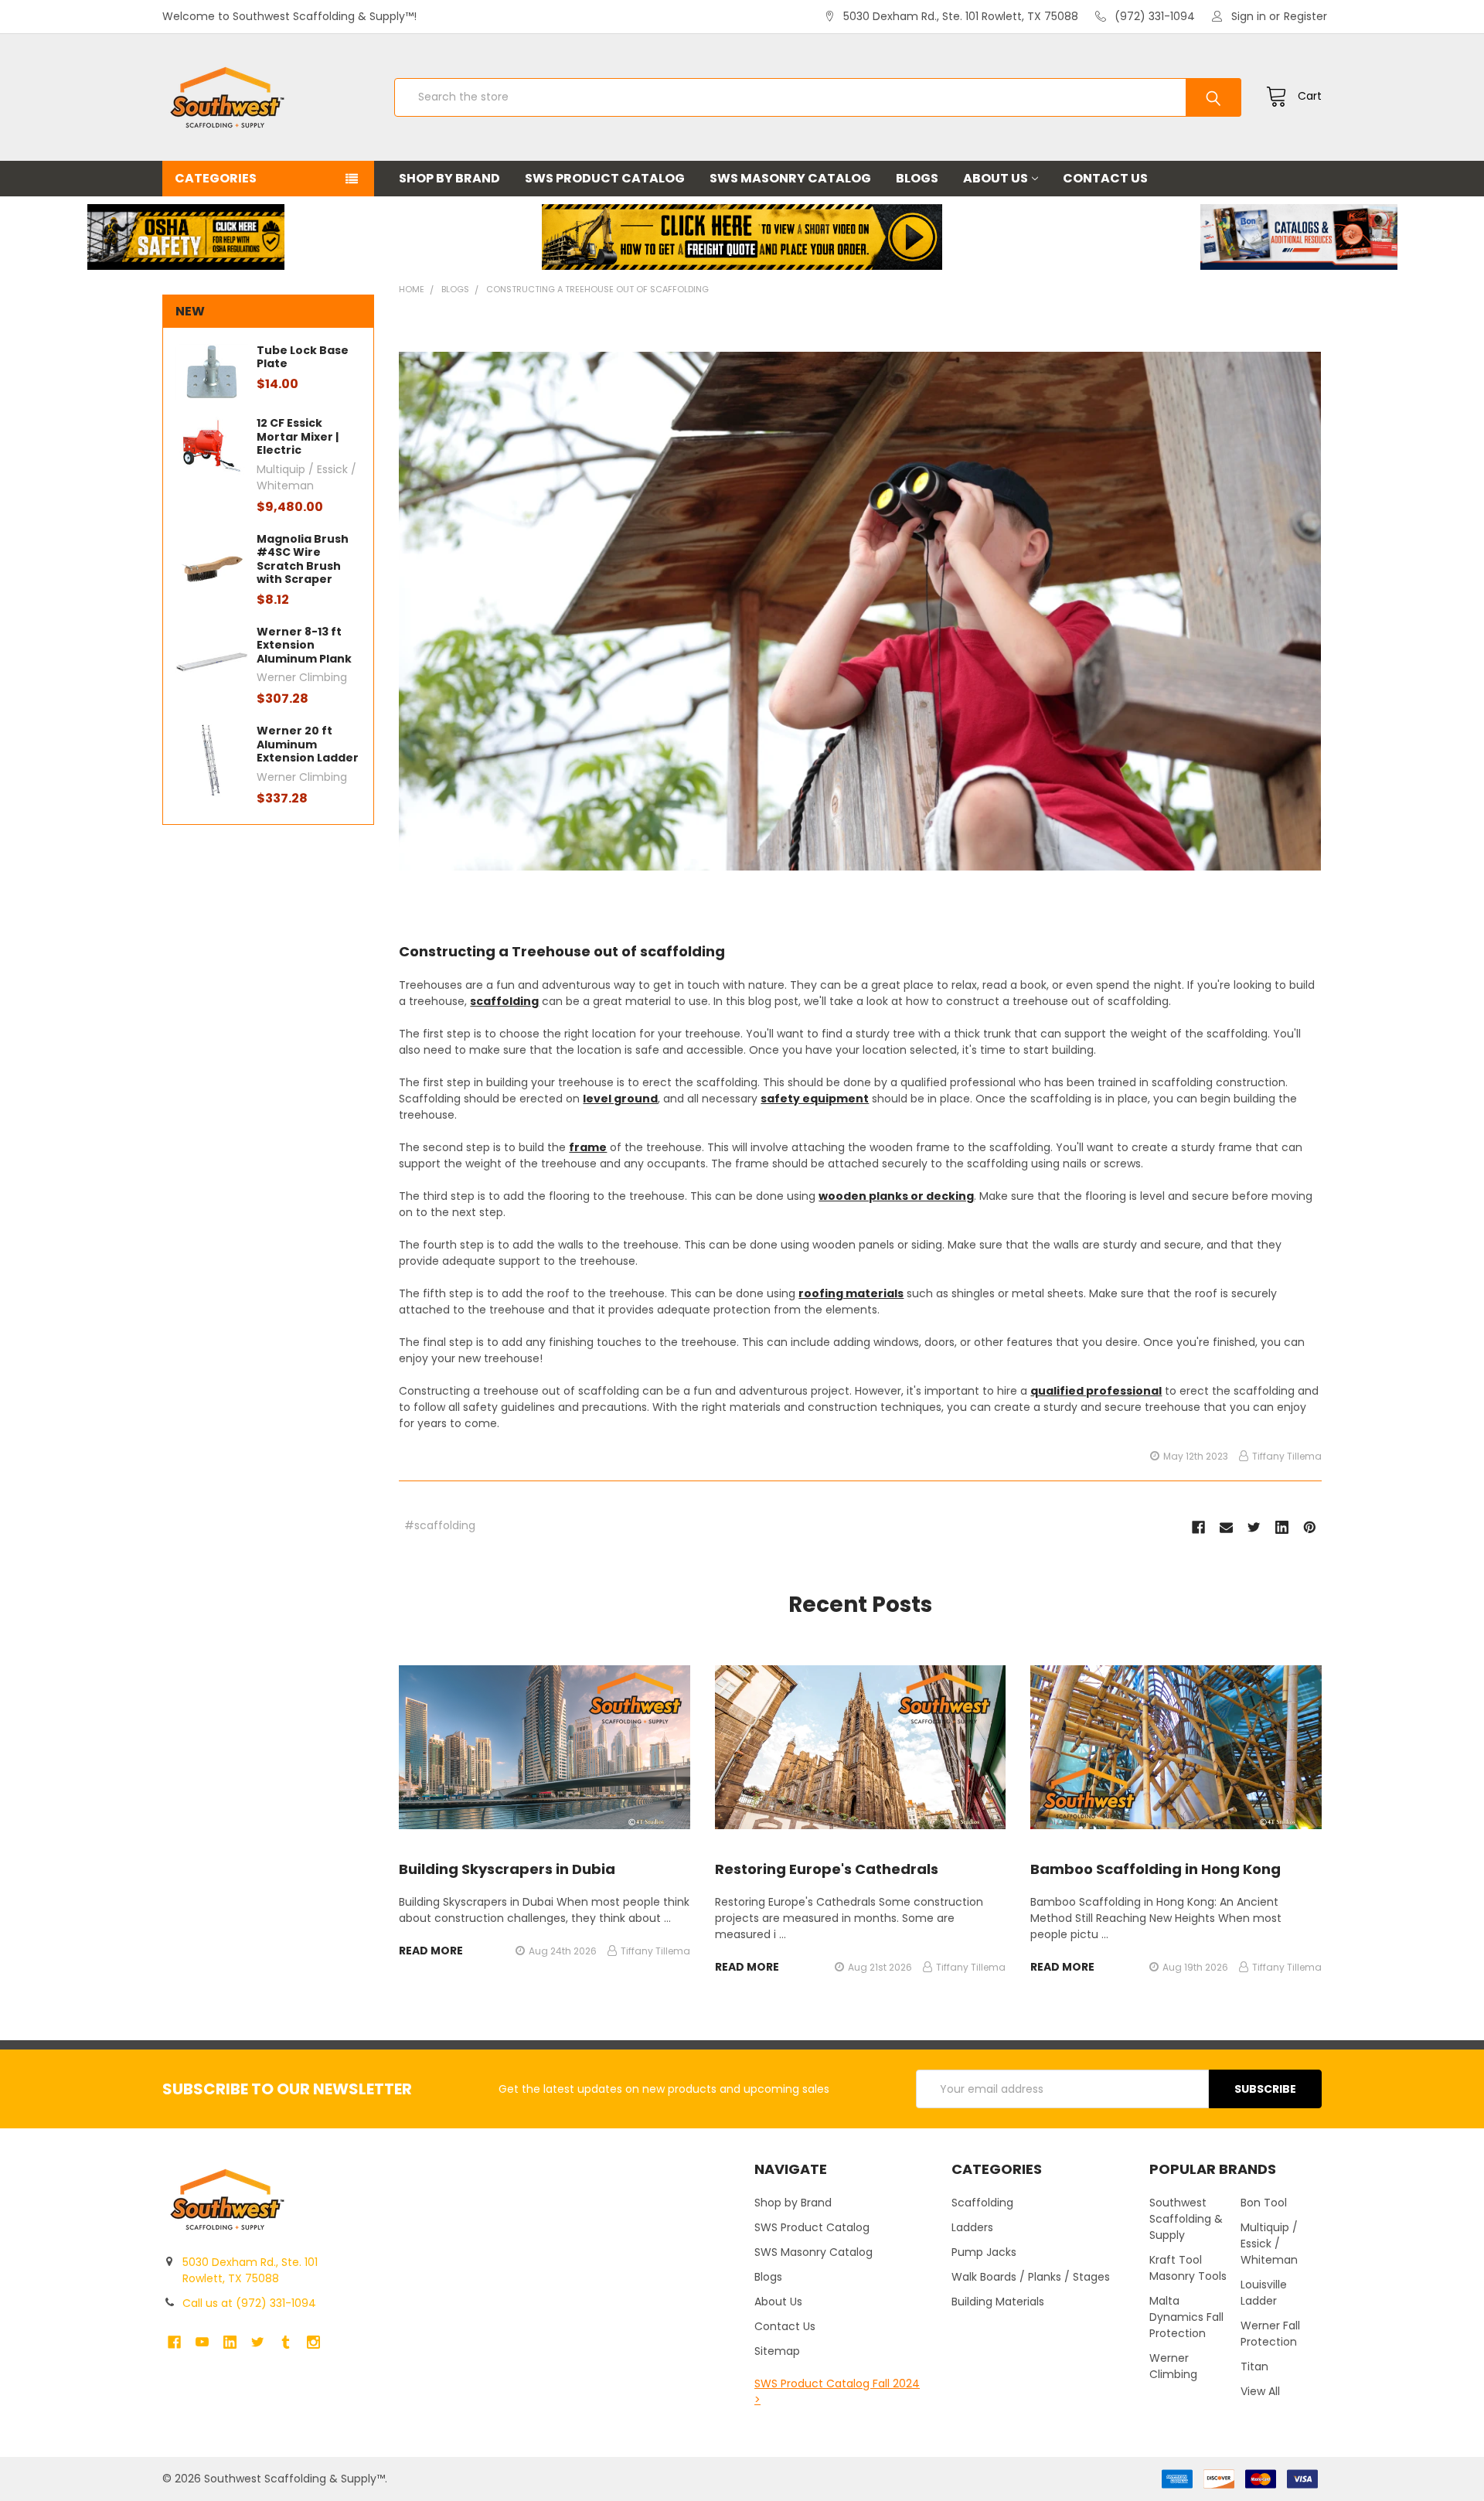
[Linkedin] (1282, 1527)
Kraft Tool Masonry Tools (1188, 2268)
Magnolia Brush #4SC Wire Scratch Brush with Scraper (303, 559)
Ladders (972, 2227)
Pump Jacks (984, 2252)
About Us (996, 178)
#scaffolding (440, 1525)
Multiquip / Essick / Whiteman (1269, 2244)
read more (431, 1951)
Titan (1254, 2366)
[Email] (1226, 1527)
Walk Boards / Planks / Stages (1031, 2277)
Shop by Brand (449, 178)
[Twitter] (1254, 1527)
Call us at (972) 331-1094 (249, 2303)
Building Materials (998, 2302)
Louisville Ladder (1264, 2293)
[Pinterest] (1310, 1527)
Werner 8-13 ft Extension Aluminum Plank (304, 645)
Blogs (917, 178)
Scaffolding (982, 2203)
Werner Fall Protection (1270, 2334)
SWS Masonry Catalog (790, 178)
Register (1305, 16)
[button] (185, 237)
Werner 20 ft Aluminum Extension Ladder (308, 744)
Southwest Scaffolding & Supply (1186, 2219)
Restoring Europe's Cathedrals (827, 1869)
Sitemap (777, 2351)
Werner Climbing (1173, 2366)
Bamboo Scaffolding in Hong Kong (1156, 1869)
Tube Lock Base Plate (303, 357)
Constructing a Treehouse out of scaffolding (562, 951)
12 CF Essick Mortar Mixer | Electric (298, 436)
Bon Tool (1264, 2203)
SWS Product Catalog (605, 178)
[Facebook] (1198, 1527)
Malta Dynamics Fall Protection (1186, 2317)
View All (1260, 2391)
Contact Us (1105, 178)
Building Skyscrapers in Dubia (507, 1869)
